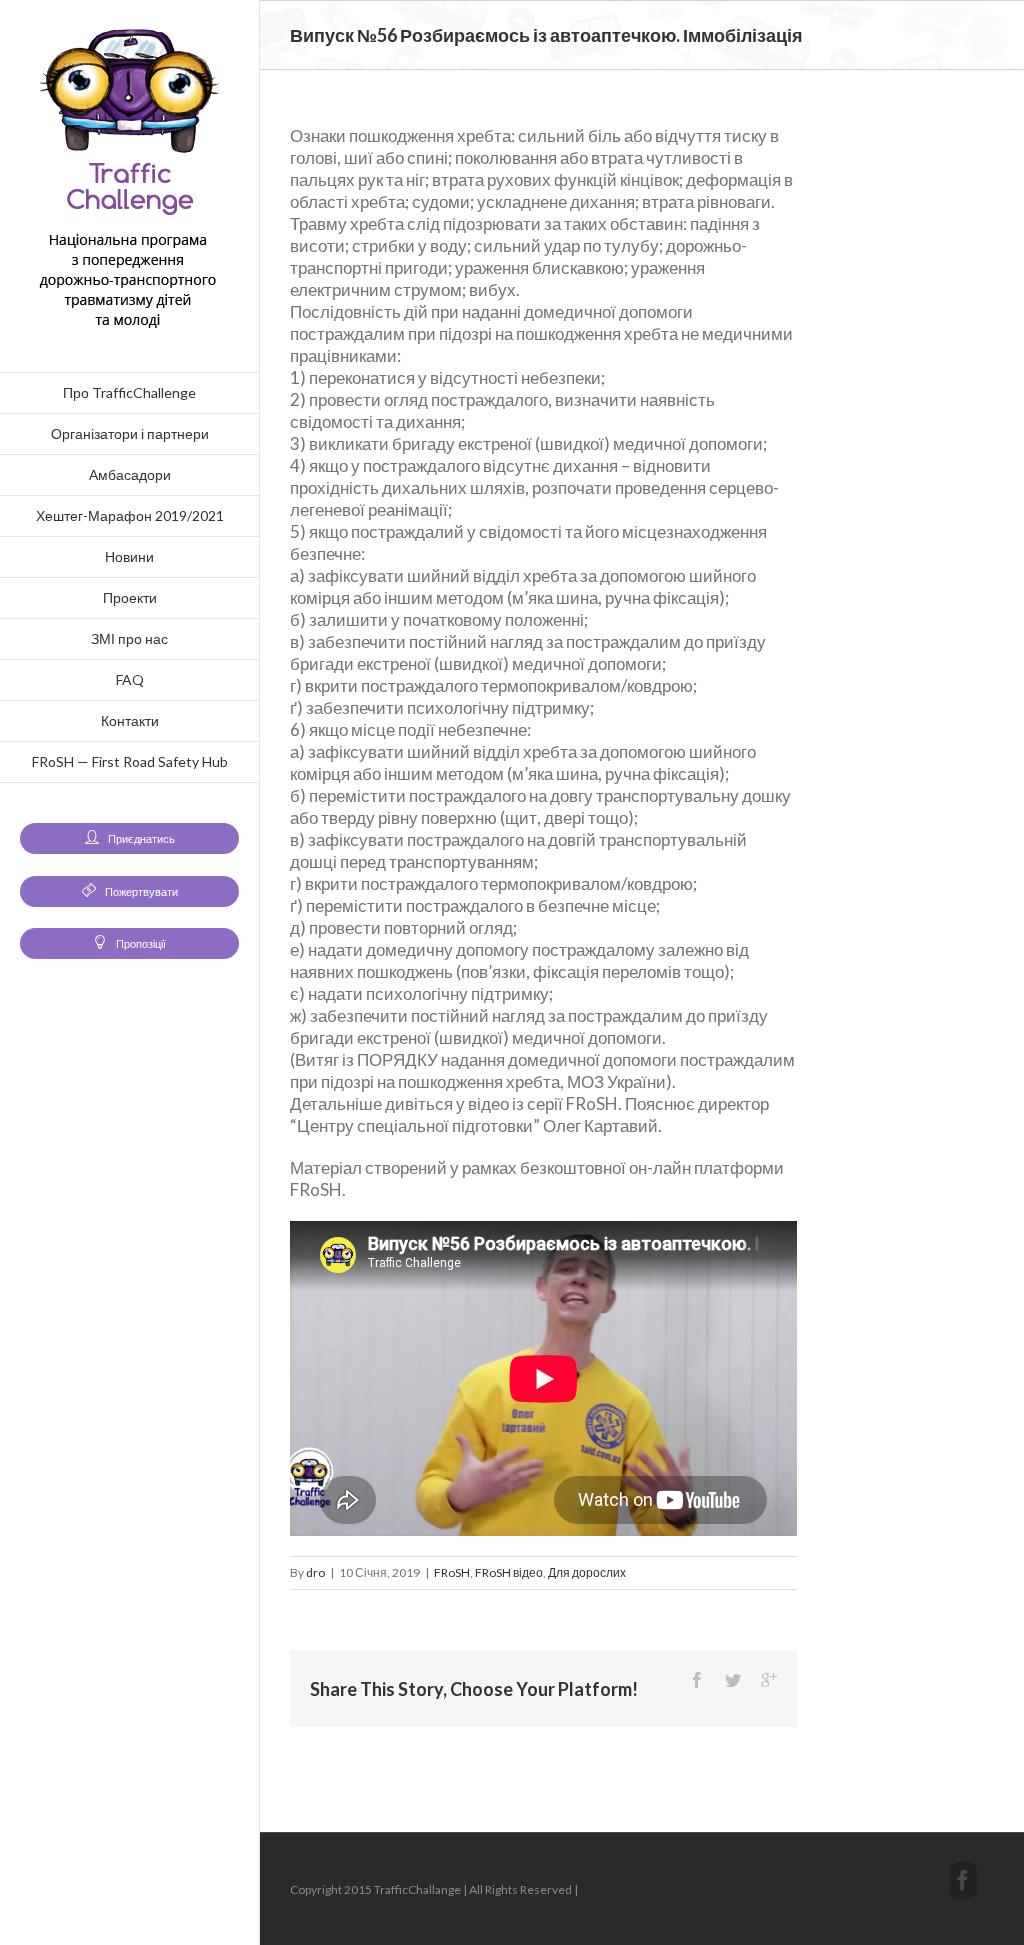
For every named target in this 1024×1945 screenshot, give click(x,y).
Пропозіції (140, 943)
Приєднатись (140, 838)
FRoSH (452, 1572)
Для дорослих (587, 1572)
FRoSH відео (509, 1572)
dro (315, 1572)
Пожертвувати (140, 891)
